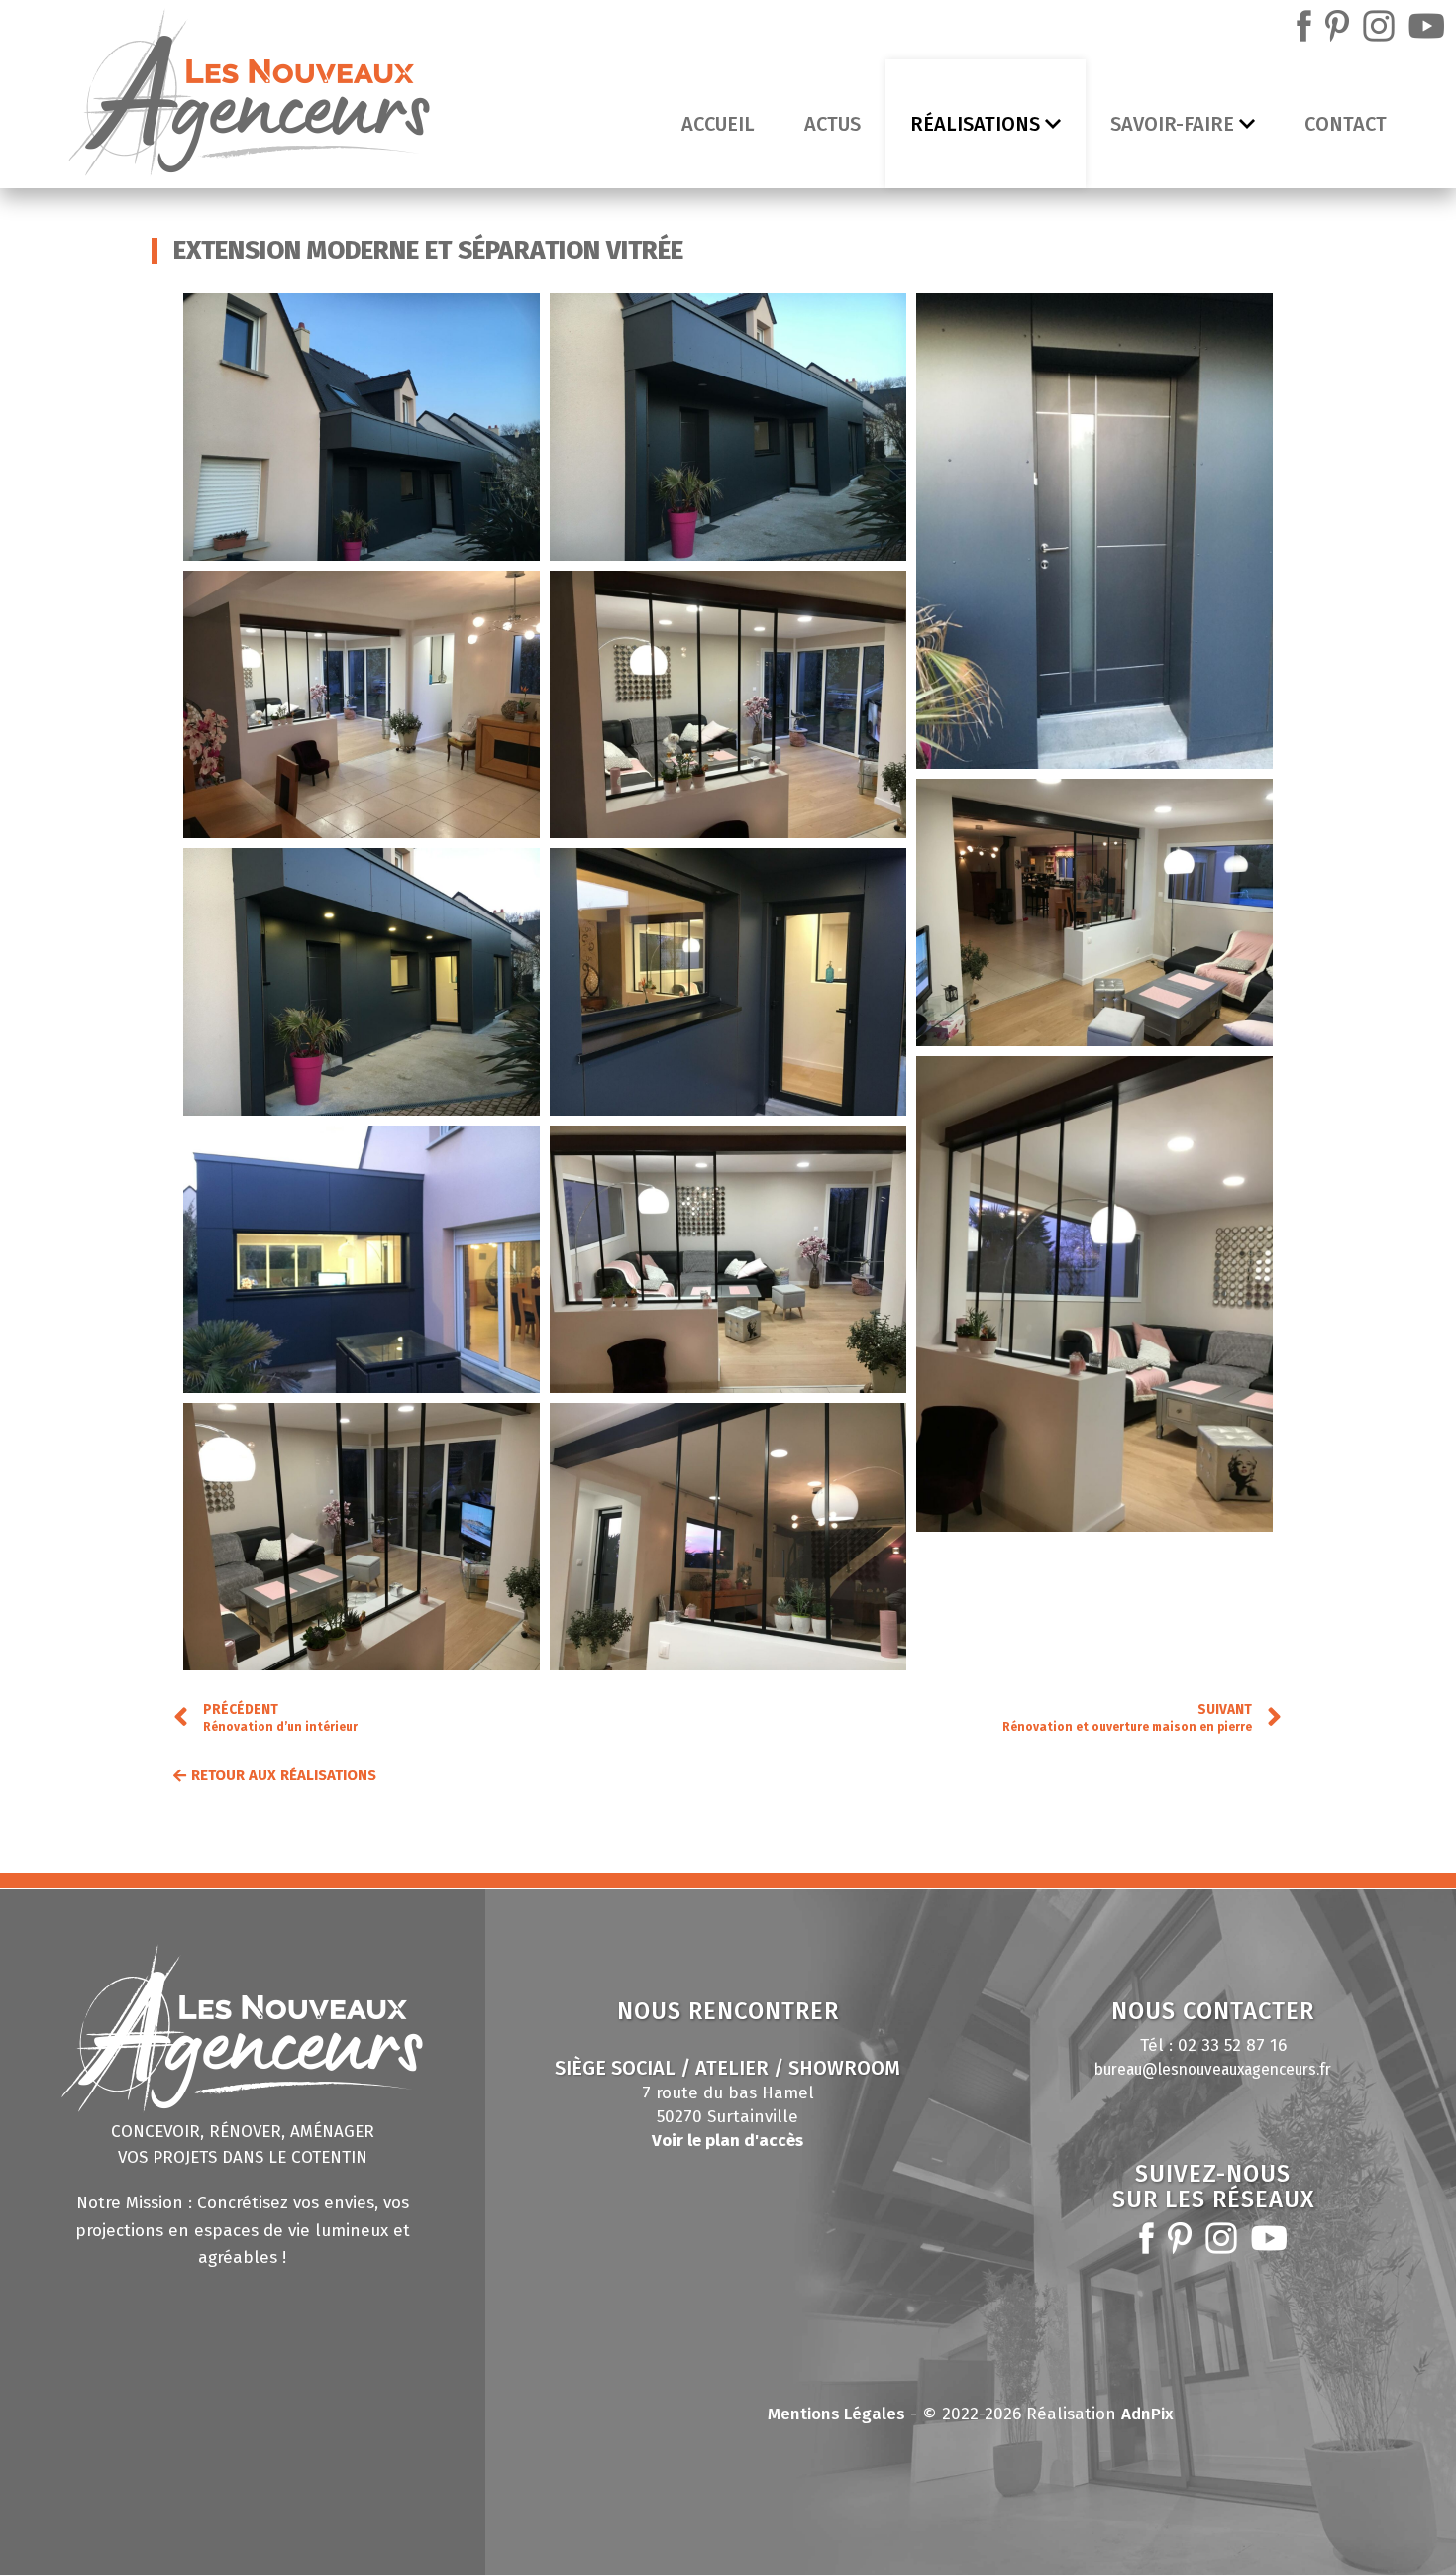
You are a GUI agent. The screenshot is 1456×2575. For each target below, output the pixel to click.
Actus (832, 124)
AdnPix (1147, 2414)
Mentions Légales (836, 2414)
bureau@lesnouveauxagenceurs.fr (1213, 2069)
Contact (1346, 124)
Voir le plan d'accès (728, 2141)
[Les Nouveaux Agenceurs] (249, 98)
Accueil (718, 124)
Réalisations (975, 124)
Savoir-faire (1172, 124)
